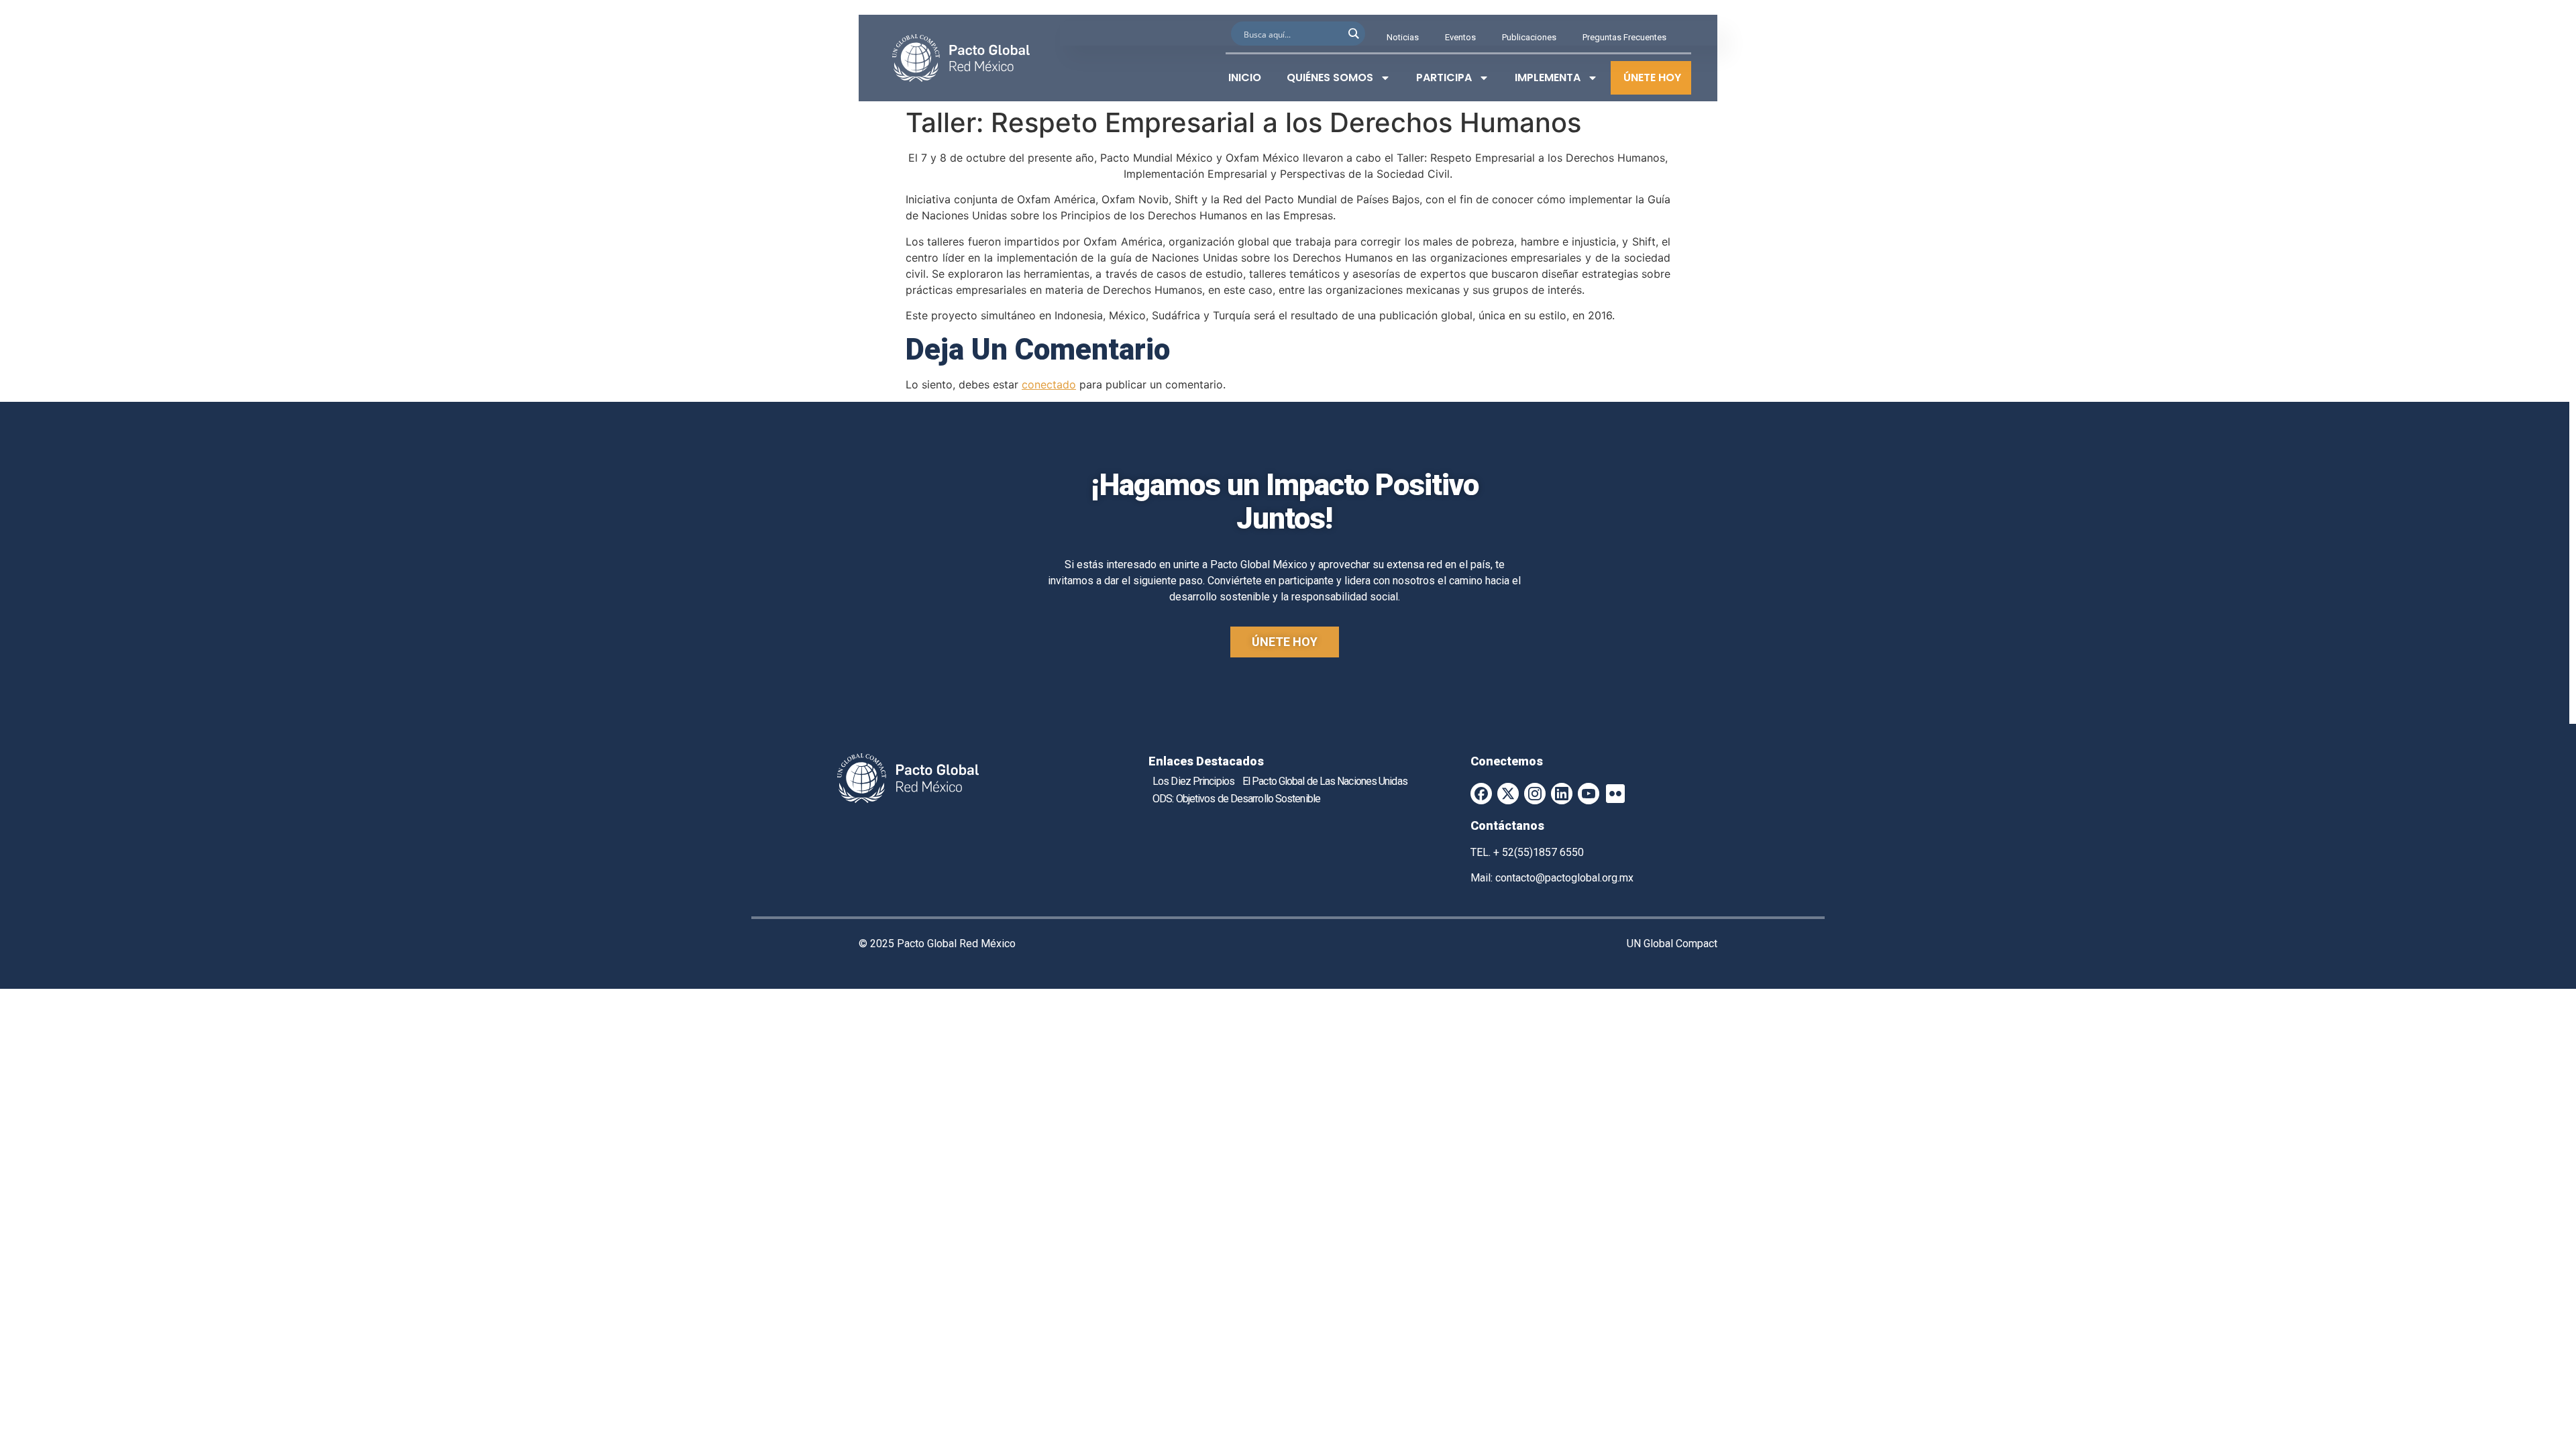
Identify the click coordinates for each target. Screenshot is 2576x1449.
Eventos (1460, 37)
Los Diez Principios (1193, 781)
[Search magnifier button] (1353, 34)
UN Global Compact (1672, 944)
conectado (1049, 384)
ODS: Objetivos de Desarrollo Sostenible (1236, 799)
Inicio (1245, 77)
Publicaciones (1529, 37)
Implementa (1548, 77)
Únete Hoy (1652, 77)
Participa (1444, 77)
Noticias (1403, 37)
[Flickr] (1615, 794)
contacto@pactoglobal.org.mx (1564, 878)
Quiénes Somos (1330, 77)
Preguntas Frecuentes (1624, 37)
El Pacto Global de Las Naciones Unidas (1325, 781)
